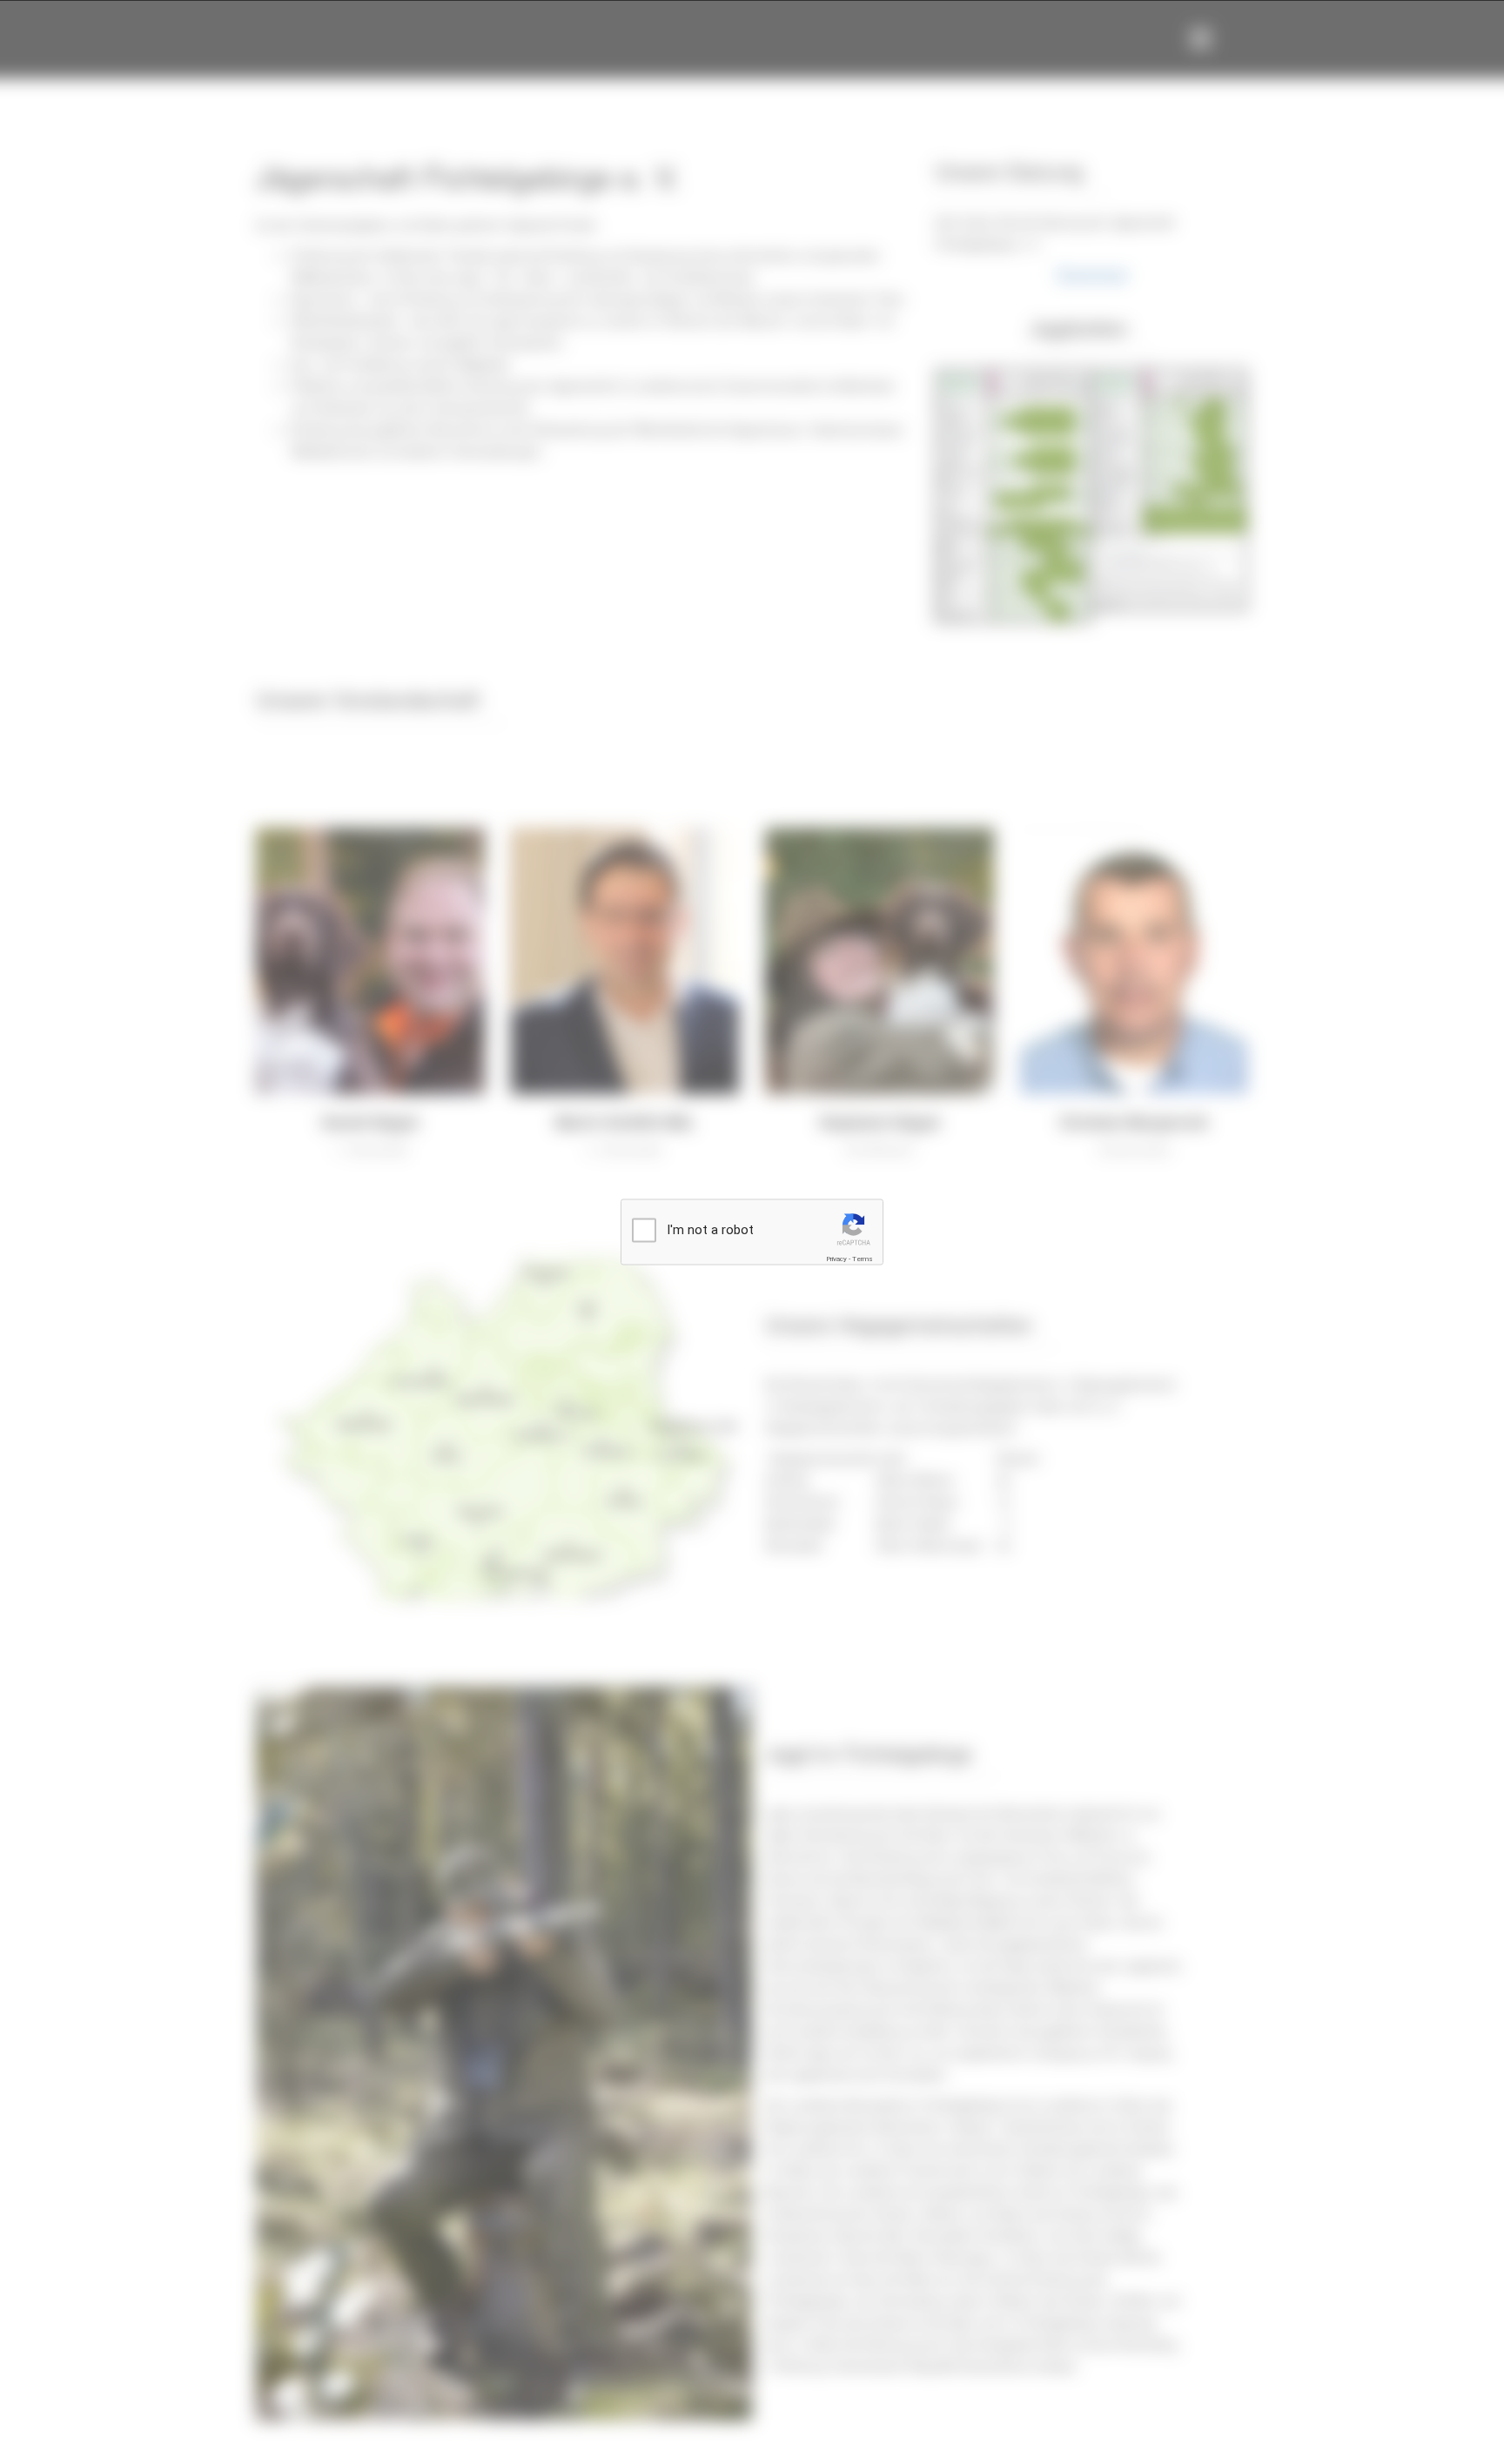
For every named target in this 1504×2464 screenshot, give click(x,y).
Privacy (836, 1259)
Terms (863, 1259)
